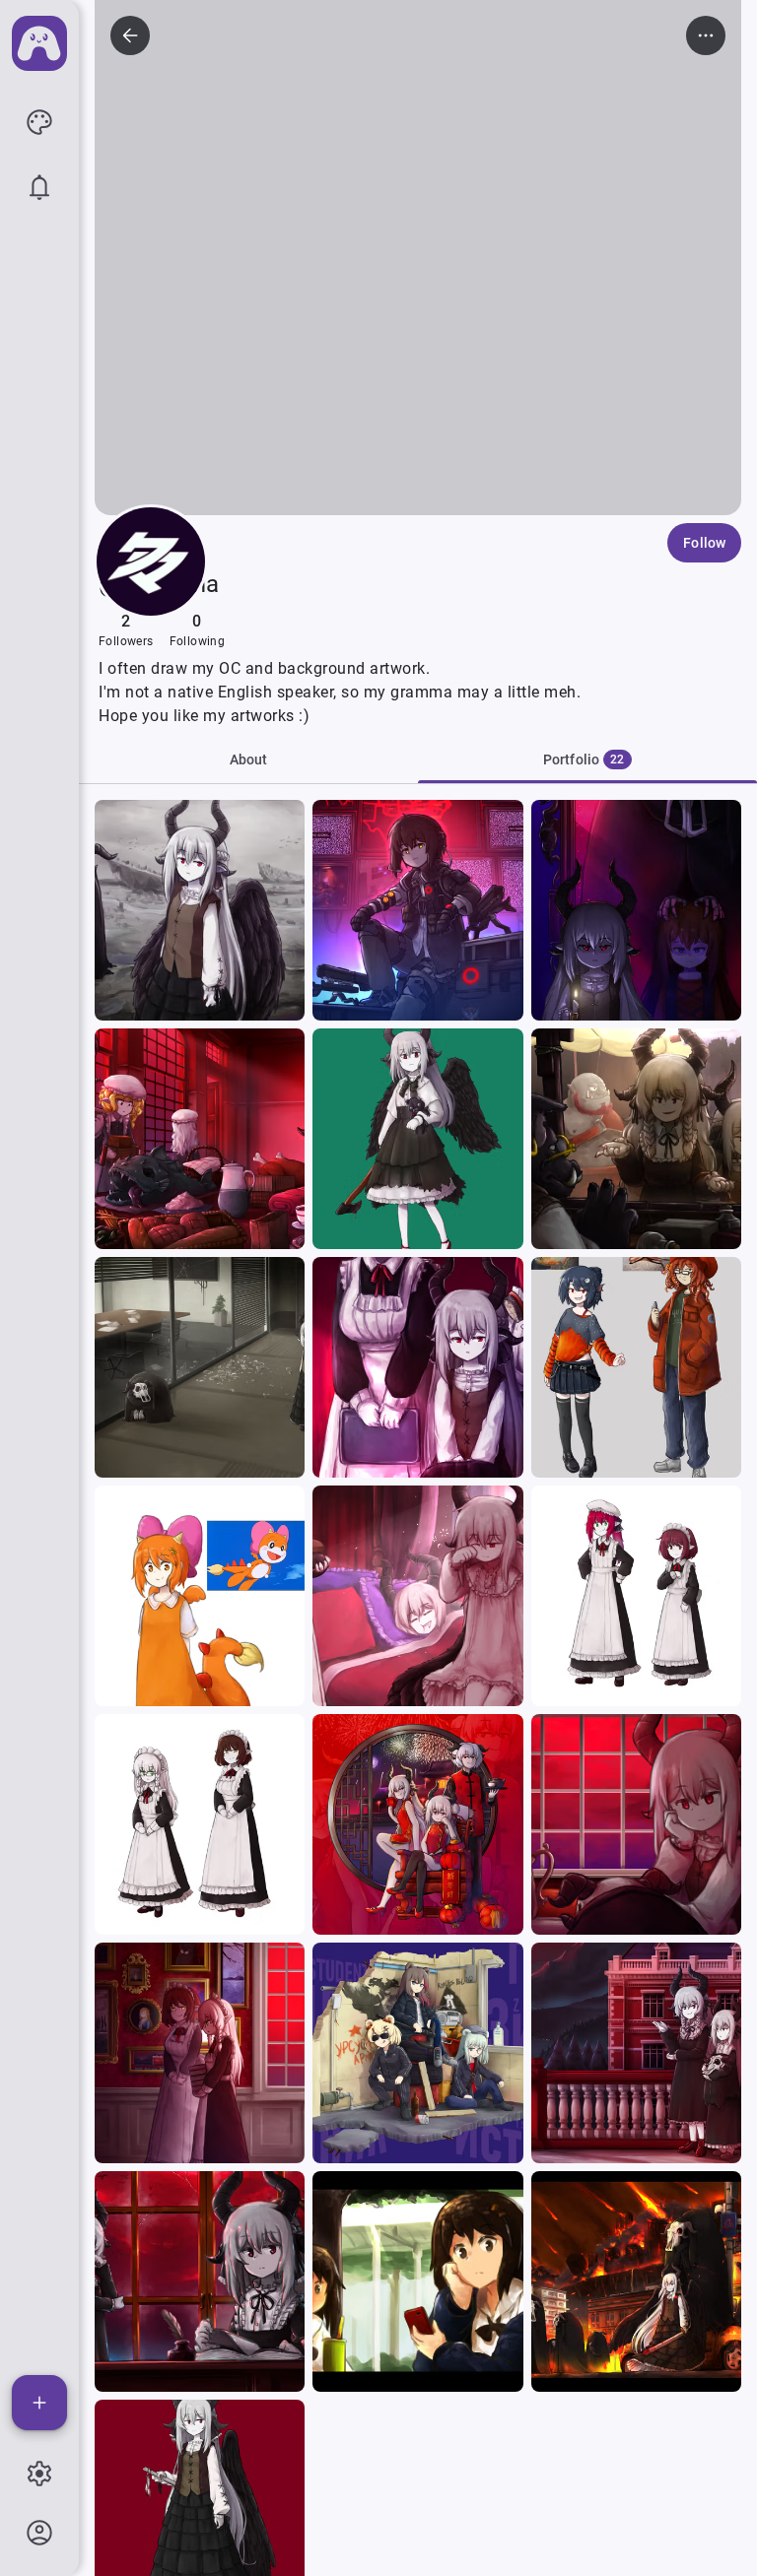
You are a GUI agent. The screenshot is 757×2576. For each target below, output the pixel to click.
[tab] (587, 760)
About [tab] (249, 760)
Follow (704, 543)
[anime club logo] (39, 43)
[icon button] (39, 122)
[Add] (39, 2403)
